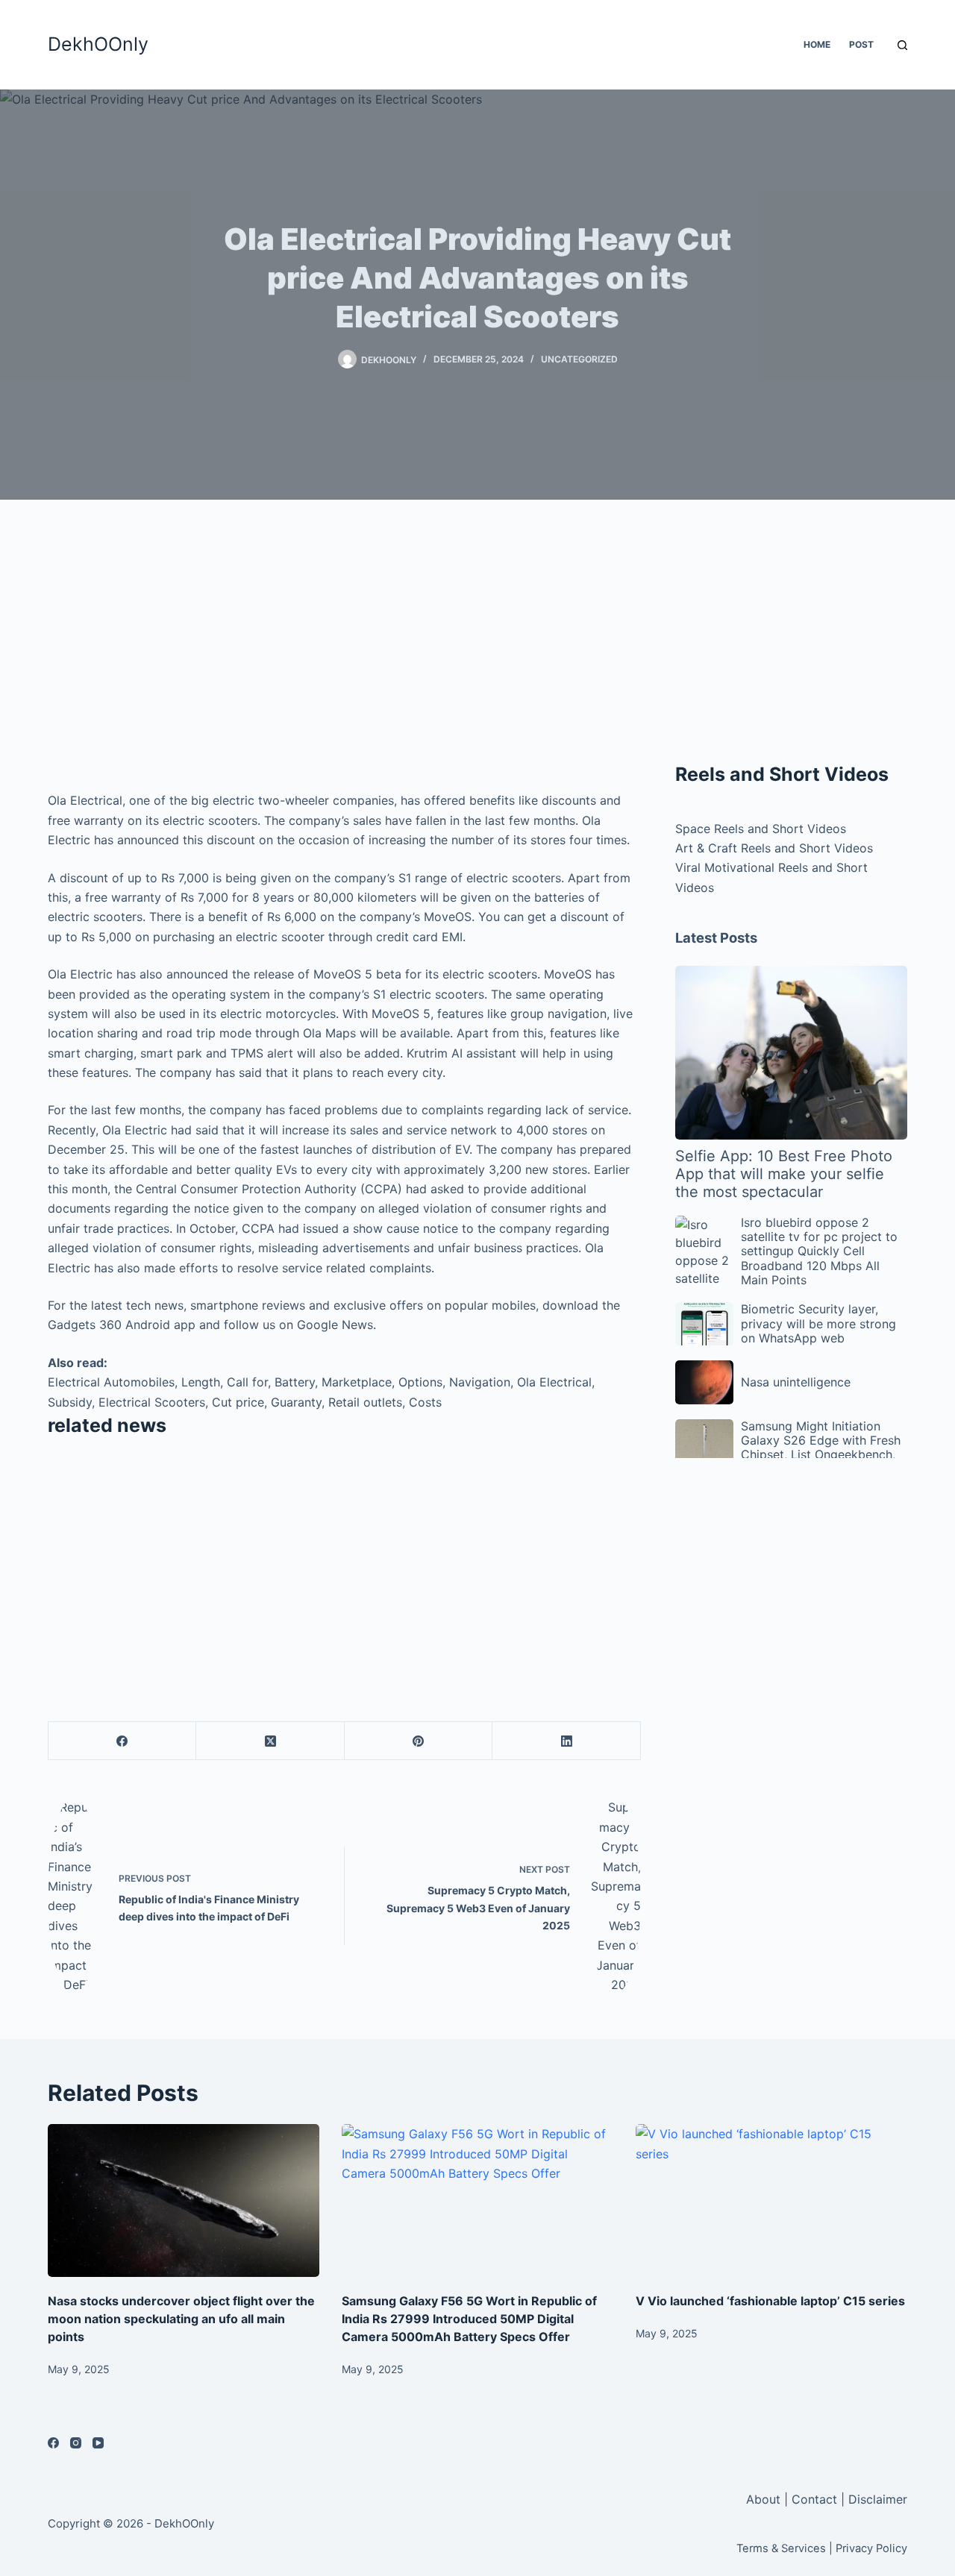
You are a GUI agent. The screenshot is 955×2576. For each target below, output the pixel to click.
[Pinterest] (419, 1741)
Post (861, 44)
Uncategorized (579, 359)
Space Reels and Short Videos (761, 829)
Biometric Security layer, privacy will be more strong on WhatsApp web (818, 1323)
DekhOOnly (98, 44)
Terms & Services (781, 2548)
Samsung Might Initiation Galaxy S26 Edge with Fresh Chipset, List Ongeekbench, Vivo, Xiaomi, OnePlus (821, 1448)
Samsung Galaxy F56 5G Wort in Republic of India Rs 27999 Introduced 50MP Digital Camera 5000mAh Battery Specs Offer (469, 2319)
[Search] (902, 45)
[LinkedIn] (566, 1741)
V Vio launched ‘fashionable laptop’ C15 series (770, 2301)
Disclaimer (878, 2499)
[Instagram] (76, 2443)
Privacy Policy (871, 2548)
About (765, 2499)
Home (817, 44)
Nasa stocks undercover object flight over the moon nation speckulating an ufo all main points (181, 2319)
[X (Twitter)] (270, 1741)
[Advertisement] (344, 649)
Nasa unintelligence (796, 1382)
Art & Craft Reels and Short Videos (774, 848)
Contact (814, 2499)
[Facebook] (122, 1741)
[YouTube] (98, 2443)
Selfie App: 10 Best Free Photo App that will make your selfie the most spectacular (784, 1174)
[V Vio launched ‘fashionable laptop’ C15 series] (771, 2200)
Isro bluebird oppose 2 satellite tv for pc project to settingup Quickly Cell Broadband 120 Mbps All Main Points (819, 1251)
